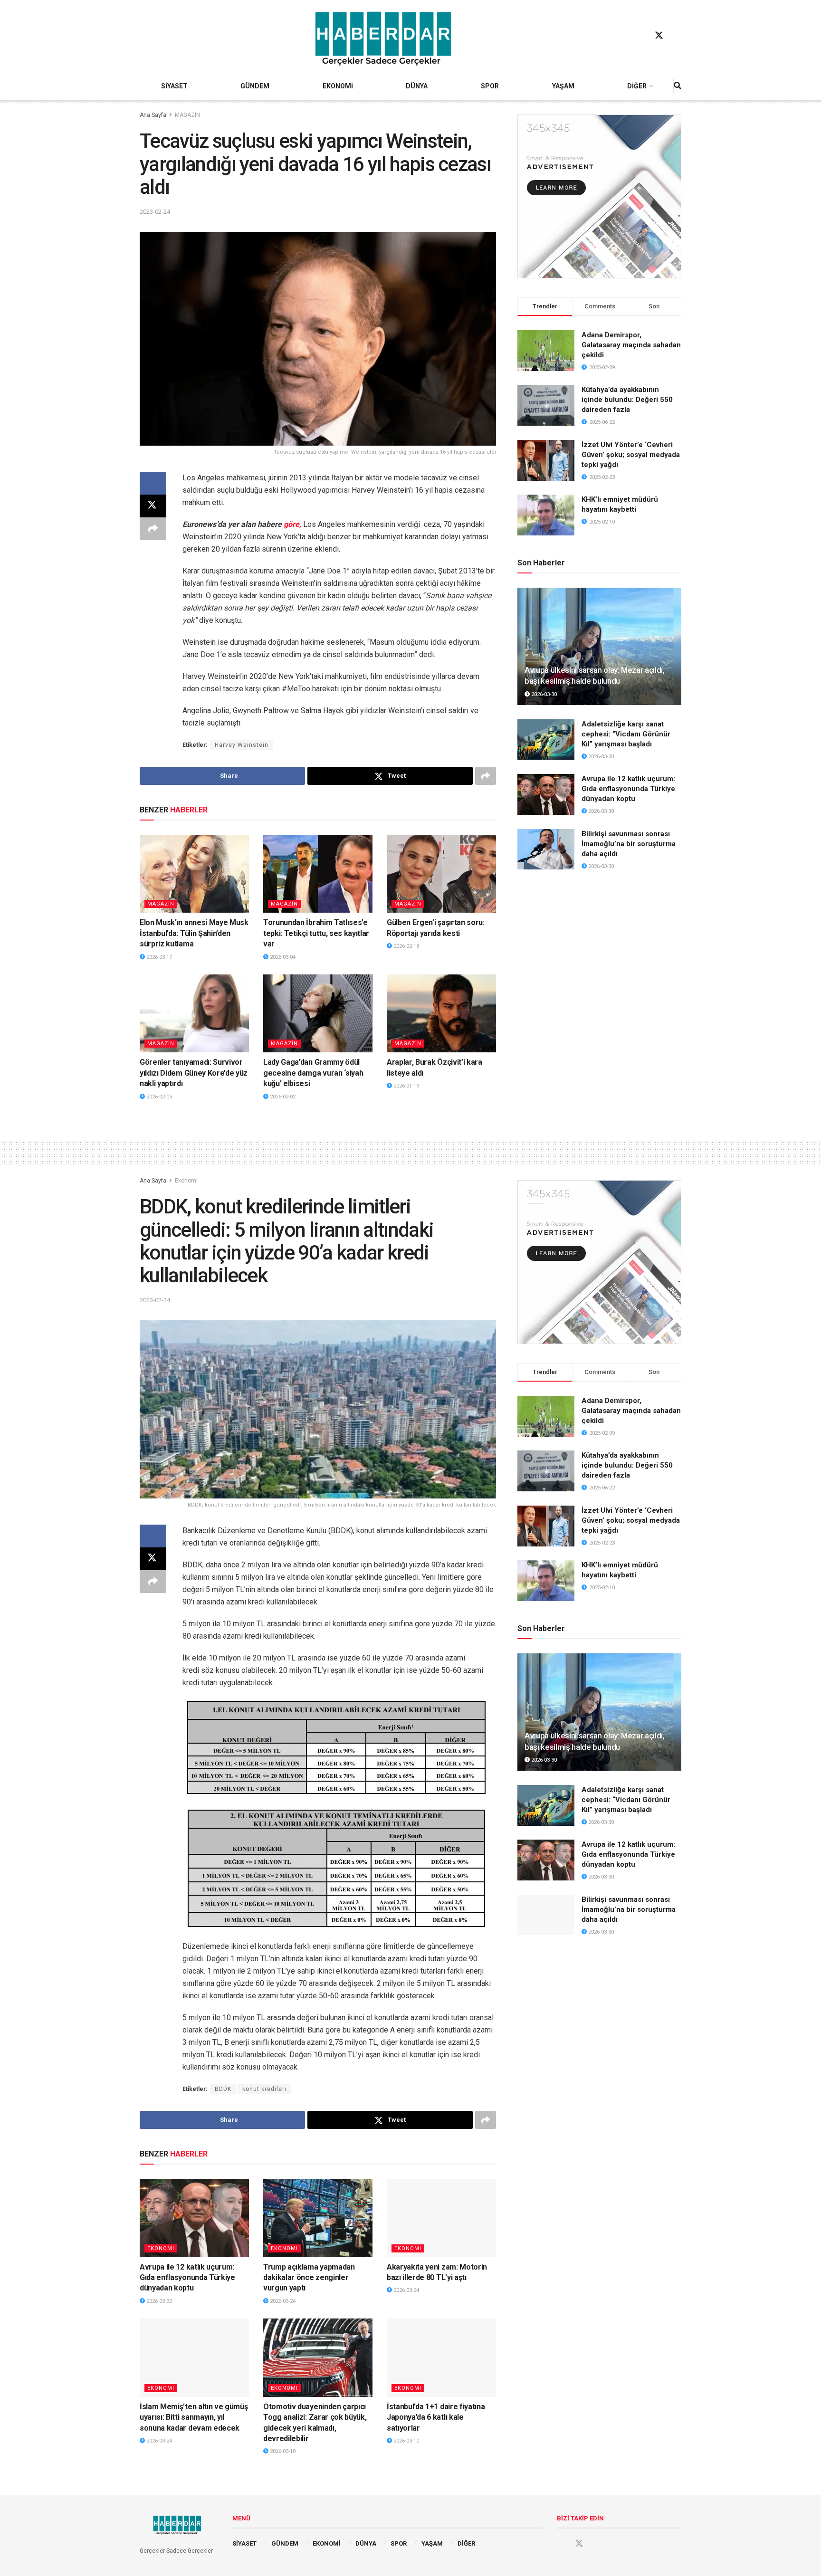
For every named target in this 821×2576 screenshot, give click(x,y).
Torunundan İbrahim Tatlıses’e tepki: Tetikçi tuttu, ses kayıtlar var (316, 933)
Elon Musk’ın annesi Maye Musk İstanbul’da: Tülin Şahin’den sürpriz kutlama (194, 933)
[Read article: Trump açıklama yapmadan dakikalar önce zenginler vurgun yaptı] (318, 2218)
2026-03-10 (282, 2451)
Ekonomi (186, 1181)
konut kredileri (264, 2089)
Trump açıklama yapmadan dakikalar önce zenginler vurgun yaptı (309, 2278)
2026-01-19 (406, 1086)
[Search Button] (678, 86)
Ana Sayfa (153, 115)
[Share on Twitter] (153, 506)
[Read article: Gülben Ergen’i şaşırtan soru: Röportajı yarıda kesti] (441, 874)
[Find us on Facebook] (641, 36)
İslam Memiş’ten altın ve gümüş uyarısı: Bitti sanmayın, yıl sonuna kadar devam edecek (194, 2417)
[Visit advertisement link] (599, 196)
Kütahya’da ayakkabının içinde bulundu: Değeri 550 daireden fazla (627, 400)
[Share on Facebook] (153, 483)
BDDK (223, 2089)
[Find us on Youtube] (677, 36)
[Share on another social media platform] (153, 529)
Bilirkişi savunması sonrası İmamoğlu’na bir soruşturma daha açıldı (629, 844)
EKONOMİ (338, 86)
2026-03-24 (282, 2301)
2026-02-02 (282, 1097)
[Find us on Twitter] (659, 36)
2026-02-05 (158, 1097)
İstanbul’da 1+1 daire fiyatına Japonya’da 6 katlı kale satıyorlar (436, 2417)
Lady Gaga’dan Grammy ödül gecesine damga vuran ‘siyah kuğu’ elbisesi (313, 1073)
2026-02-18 (406, 946)
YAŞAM (563, 86)
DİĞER (637, 86)
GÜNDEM (255, 86)
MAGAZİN (187, 115)
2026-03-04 (282, 957)
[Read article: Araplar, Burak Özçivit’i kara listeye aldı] (441, 1013)
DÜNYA (417, 86)
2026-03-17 (158, 957)
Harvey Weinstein (242, 745)
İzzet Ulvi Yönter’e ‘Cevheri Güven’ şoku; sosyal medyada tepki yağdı (631, 455)
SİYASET (174, 86)
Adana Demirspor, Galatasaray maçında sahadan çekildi (631, 345)
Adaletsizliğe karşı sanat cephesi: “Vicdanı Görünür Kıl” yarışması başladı (626, 734)
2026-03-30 (543, 694)
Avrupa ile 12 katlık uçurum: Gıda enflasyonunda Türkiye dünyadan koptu (628, 789)
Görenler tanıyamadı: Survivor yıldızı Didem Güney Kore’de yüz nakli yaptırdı (194, 1073)
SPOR (490, 86)
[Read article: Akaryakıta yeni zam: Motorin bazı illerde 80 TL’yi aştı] (441, 2218)
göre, (292, 524)
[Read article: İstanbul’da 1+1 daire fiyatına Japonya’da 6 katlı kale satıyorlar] (441, 2357)
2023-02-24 (155, 212)
